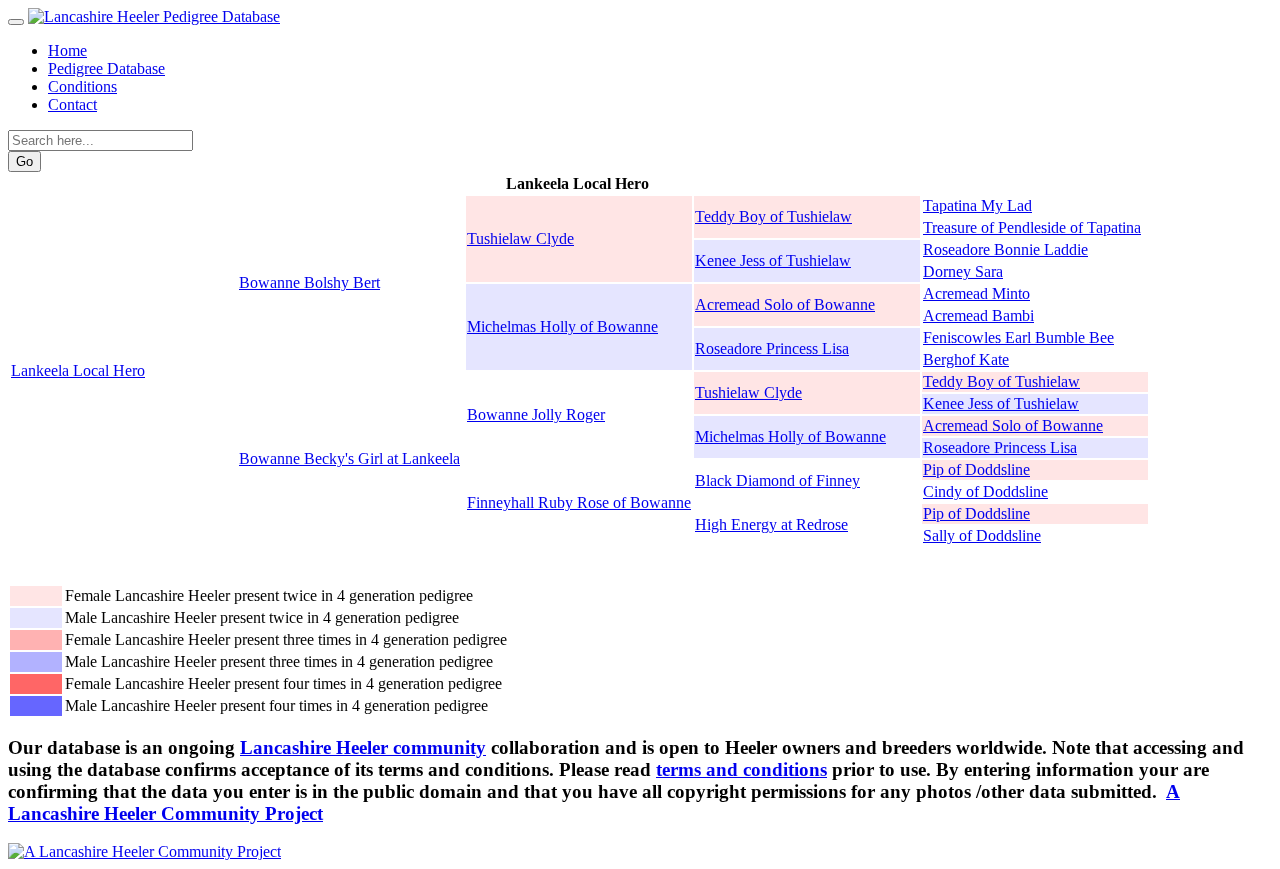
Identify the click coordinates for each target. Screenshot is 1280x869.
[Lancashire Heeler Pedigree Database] (154, 16)
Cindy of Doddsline (985, 491)
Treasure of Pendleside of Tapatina (1032, 227)
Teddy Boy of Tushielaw (773, 216)
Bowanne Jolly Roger (536, 414)
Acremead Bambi (978, 315)
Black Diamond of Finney (777, 480)
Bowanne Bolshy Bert (309, 282)
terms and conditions (741, 769)
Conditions (82, 86)
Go (24, 161)
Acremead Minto (976, 293)
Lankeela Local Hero (78, 370)
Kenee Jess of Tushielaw (773, 260)
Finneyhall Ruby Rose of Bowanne (579, 502)
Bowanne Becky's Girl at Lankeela (349, 458)
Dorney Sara (963, 271)
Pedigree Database (106, 68)
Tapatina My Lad (977, 205)
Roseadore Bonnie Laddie (1005, 249)
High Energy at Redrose (771, 524)
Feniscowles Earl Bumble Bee (1018, 337)
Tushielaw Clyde (520, 238)
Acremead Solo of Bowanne (785, 304)
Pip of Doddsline (976, 469)
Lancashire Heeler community (363, 747)
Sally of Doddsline (982, 535)
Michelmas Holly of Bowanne (562, 326)
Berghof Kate (966, 359)
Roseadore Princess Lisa (772, 348)
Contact (72, 104)
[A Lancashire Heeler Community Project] (144, 851)
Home (67, 50)
